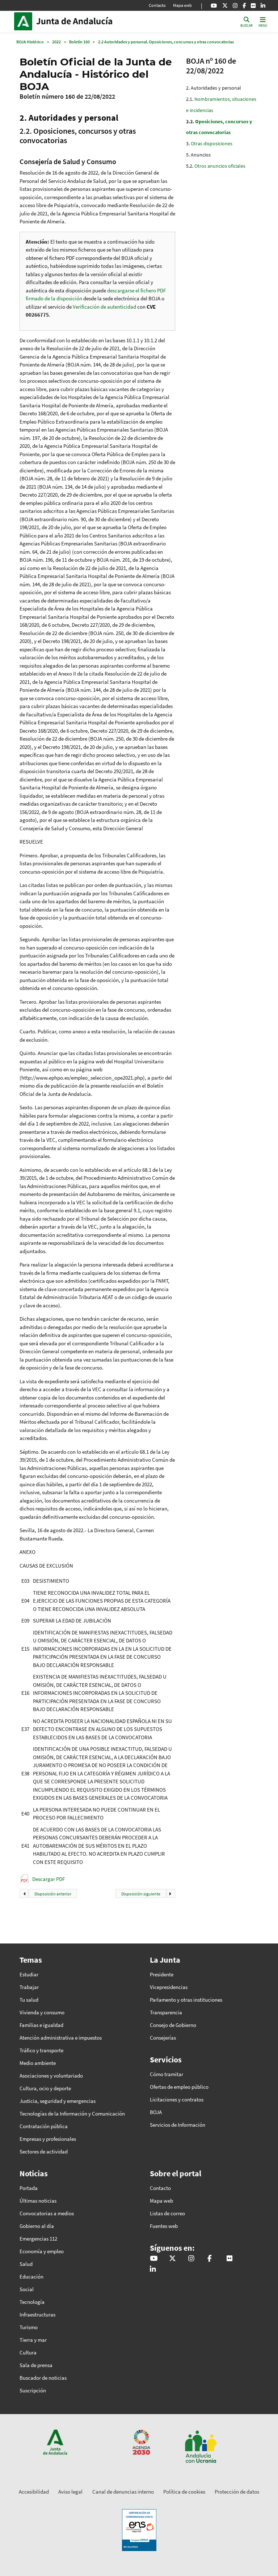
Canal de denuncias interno (123, 2492)
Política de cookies (184, 2492)
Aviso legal (70, 2492)
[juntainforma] (253, 5)
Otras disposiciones (212, 143)
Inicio (85, 21)
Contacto (157, 5)
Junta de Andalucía (25, 21)
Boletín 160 (79, 42)
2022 (56, 42)
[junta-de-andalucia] (263, 5)
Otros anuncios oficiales (220, 166)
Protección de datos (237, 2492)
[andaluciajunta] (225, 5)
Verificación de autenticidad (105, 307)
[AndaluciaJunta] (244, 5)
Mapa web (182, 5)
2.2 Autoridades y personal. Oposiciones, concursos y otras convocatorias (166, 42)
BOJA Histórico (30, 42)
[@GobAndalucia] (214, 5)
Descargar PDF (49, 1879)
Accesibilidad (34, 2492)
